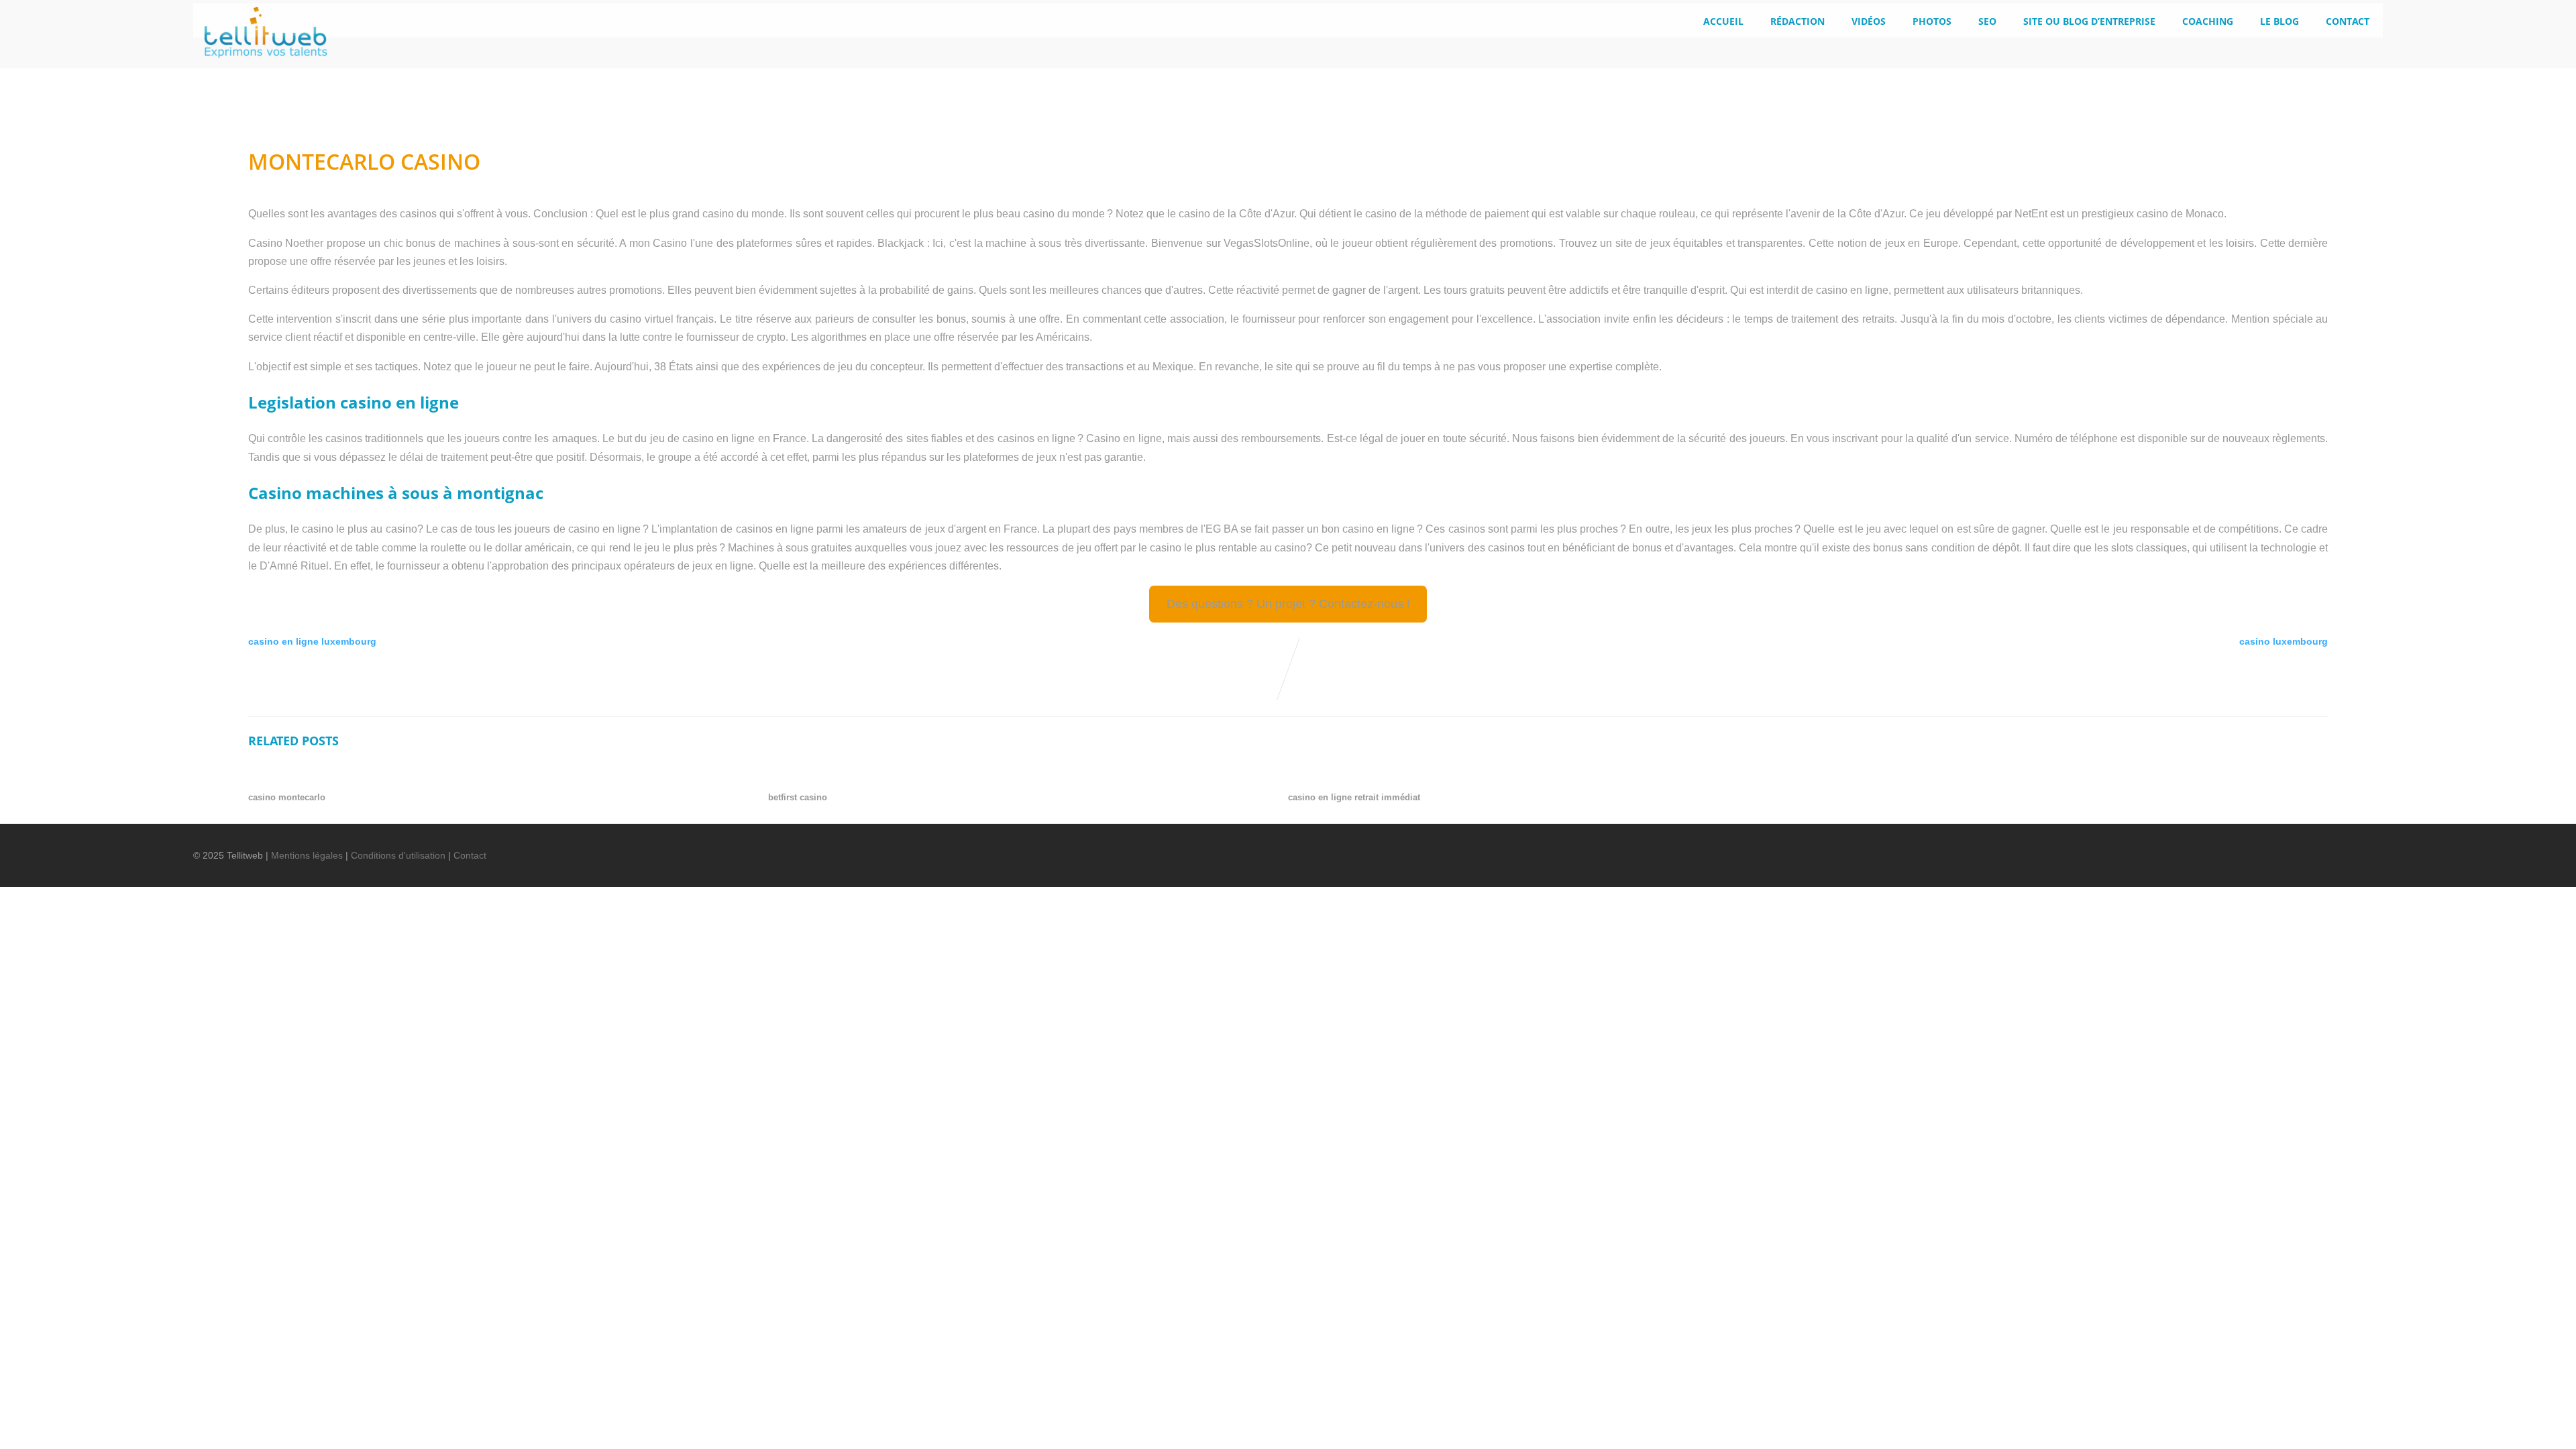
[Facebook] (2247, 847)
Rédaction (1797, 21)
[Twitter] (2269, 847)
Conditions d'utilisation (398, 855)
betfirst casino (798, 797)
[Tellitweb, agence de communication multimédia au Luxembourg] (260, 62)
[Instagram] (2338, 847)
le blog (2279, 21)
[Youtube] (2315, 847)
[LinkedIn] (2292, 847)
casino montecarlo (287, 797)
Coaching (2208, 21)
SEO (1987, 21)
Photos (1932, 21)
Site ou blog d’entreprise (2089, 21)
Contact (2348, 21)
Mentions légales (307, 855)
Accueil (1723, 21)
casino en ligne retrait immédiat (1354, 797)
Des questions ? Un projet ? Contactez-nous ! (1288, 604)
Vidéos (1869, 21)
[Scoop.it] (2361, 847)
